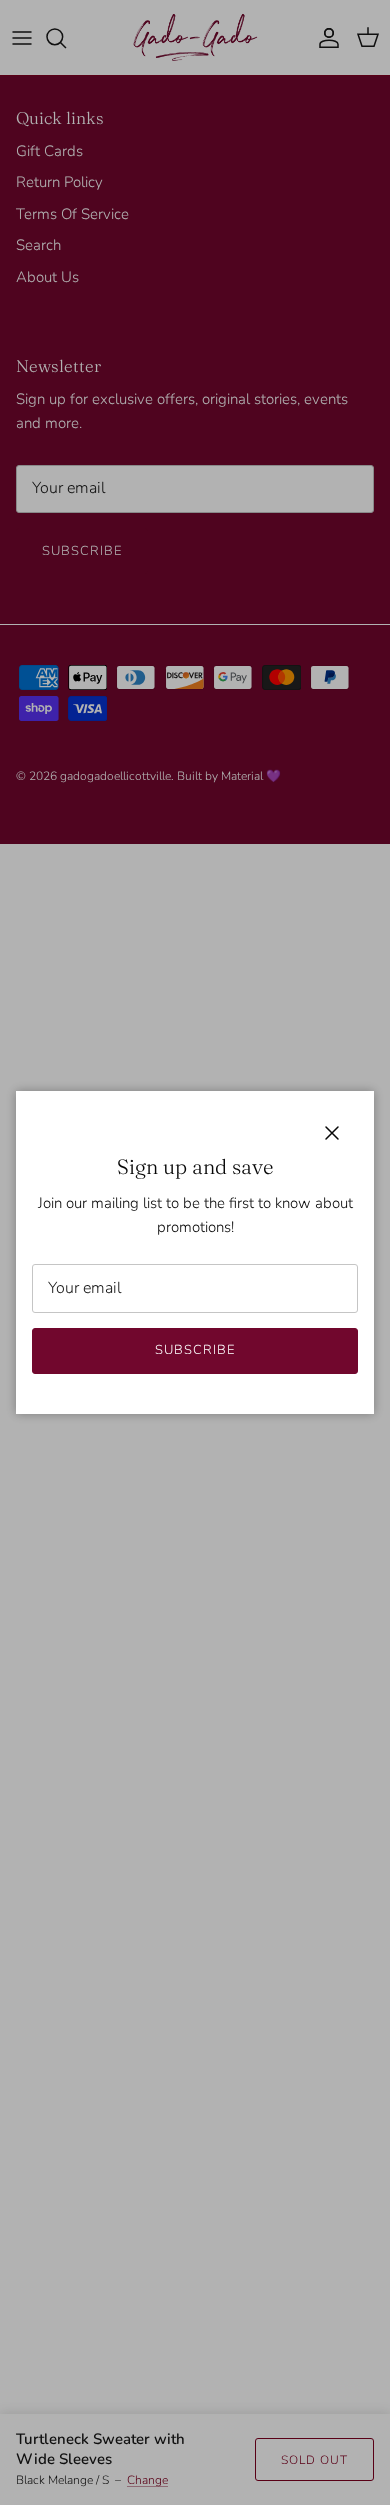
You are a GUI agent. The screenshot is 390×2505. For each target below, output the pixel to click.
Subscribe (195, 1350)
